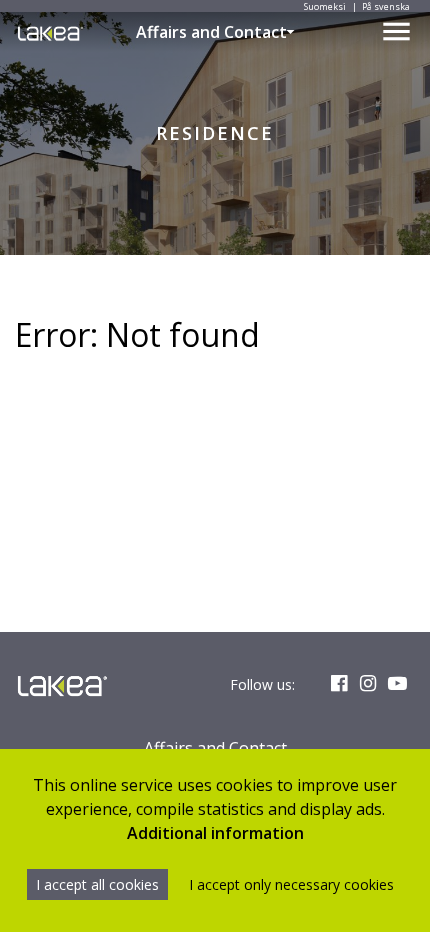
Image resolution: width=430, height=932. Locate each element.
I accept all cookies (97, 884)
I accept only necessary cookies (291, 884)
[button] (291, 32)
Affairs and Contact (211, 32)
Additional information (215, 833)
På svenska (386, 6)
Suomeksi (325, 6)
